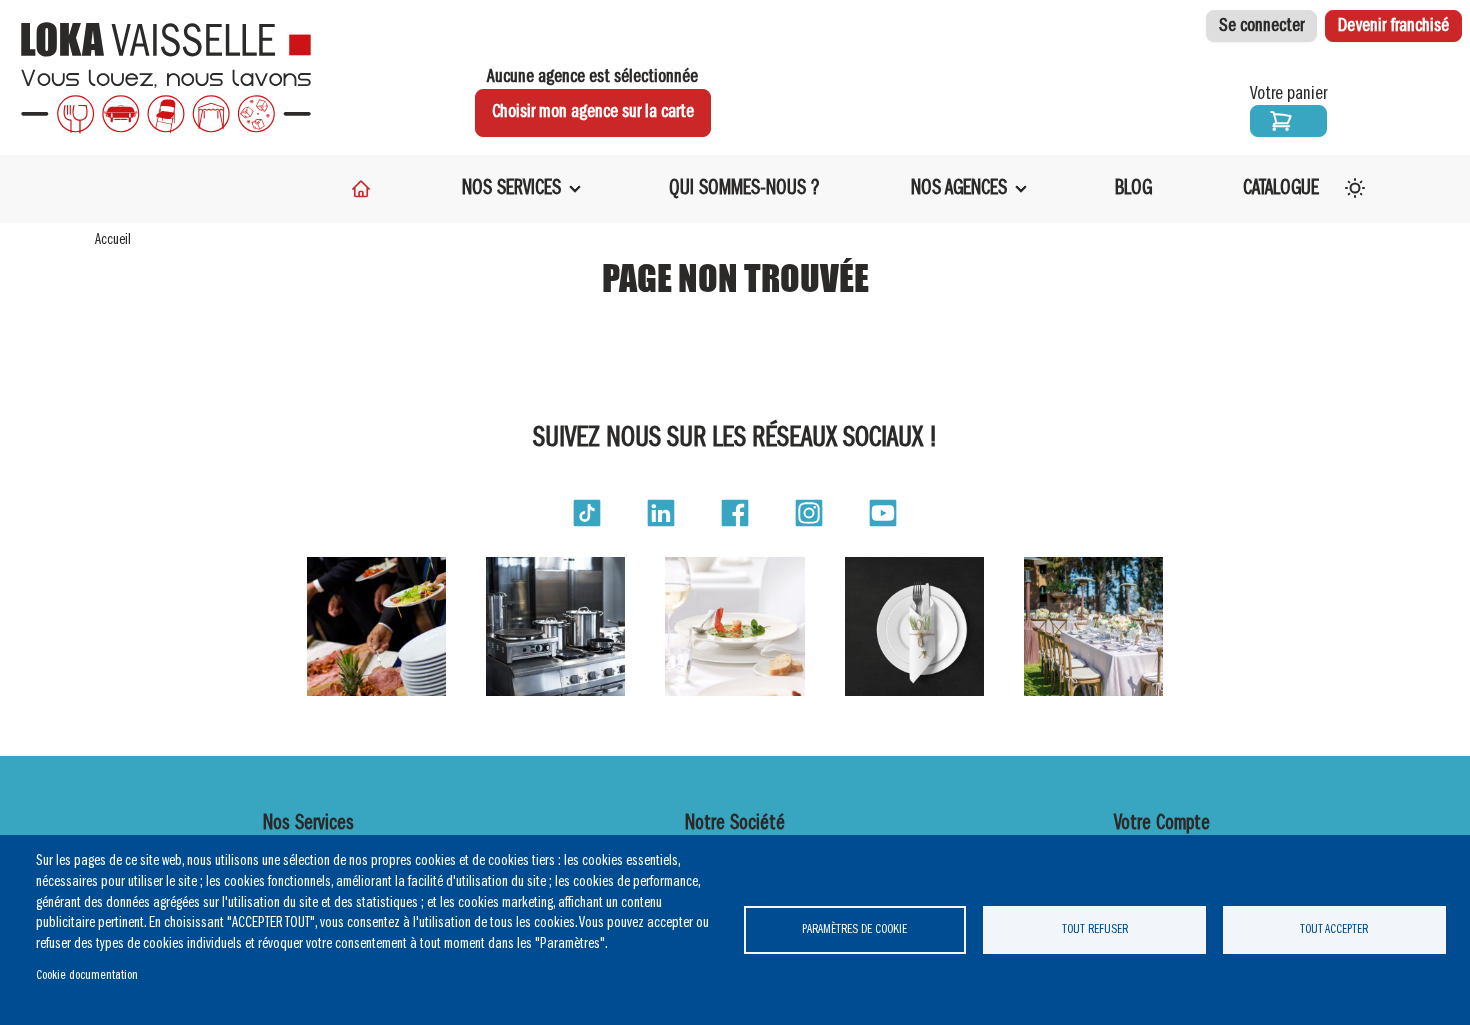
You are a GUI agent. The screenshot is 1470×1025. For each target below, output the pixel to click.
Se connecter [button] (1261, 26)
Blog (1133, 189)
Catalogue (1281, 189)
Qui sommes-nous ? (744, 189)
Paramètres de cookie (854, 929)
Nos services (511, 189)
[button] (587, 513)
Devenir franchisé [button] (1393, 26)
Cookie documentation (87, 975)
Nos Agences (959, 189)
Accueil (113, 240)
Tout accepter (1334, 929)
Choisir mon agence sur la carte (593, 112)
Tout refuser (1095, 929)
